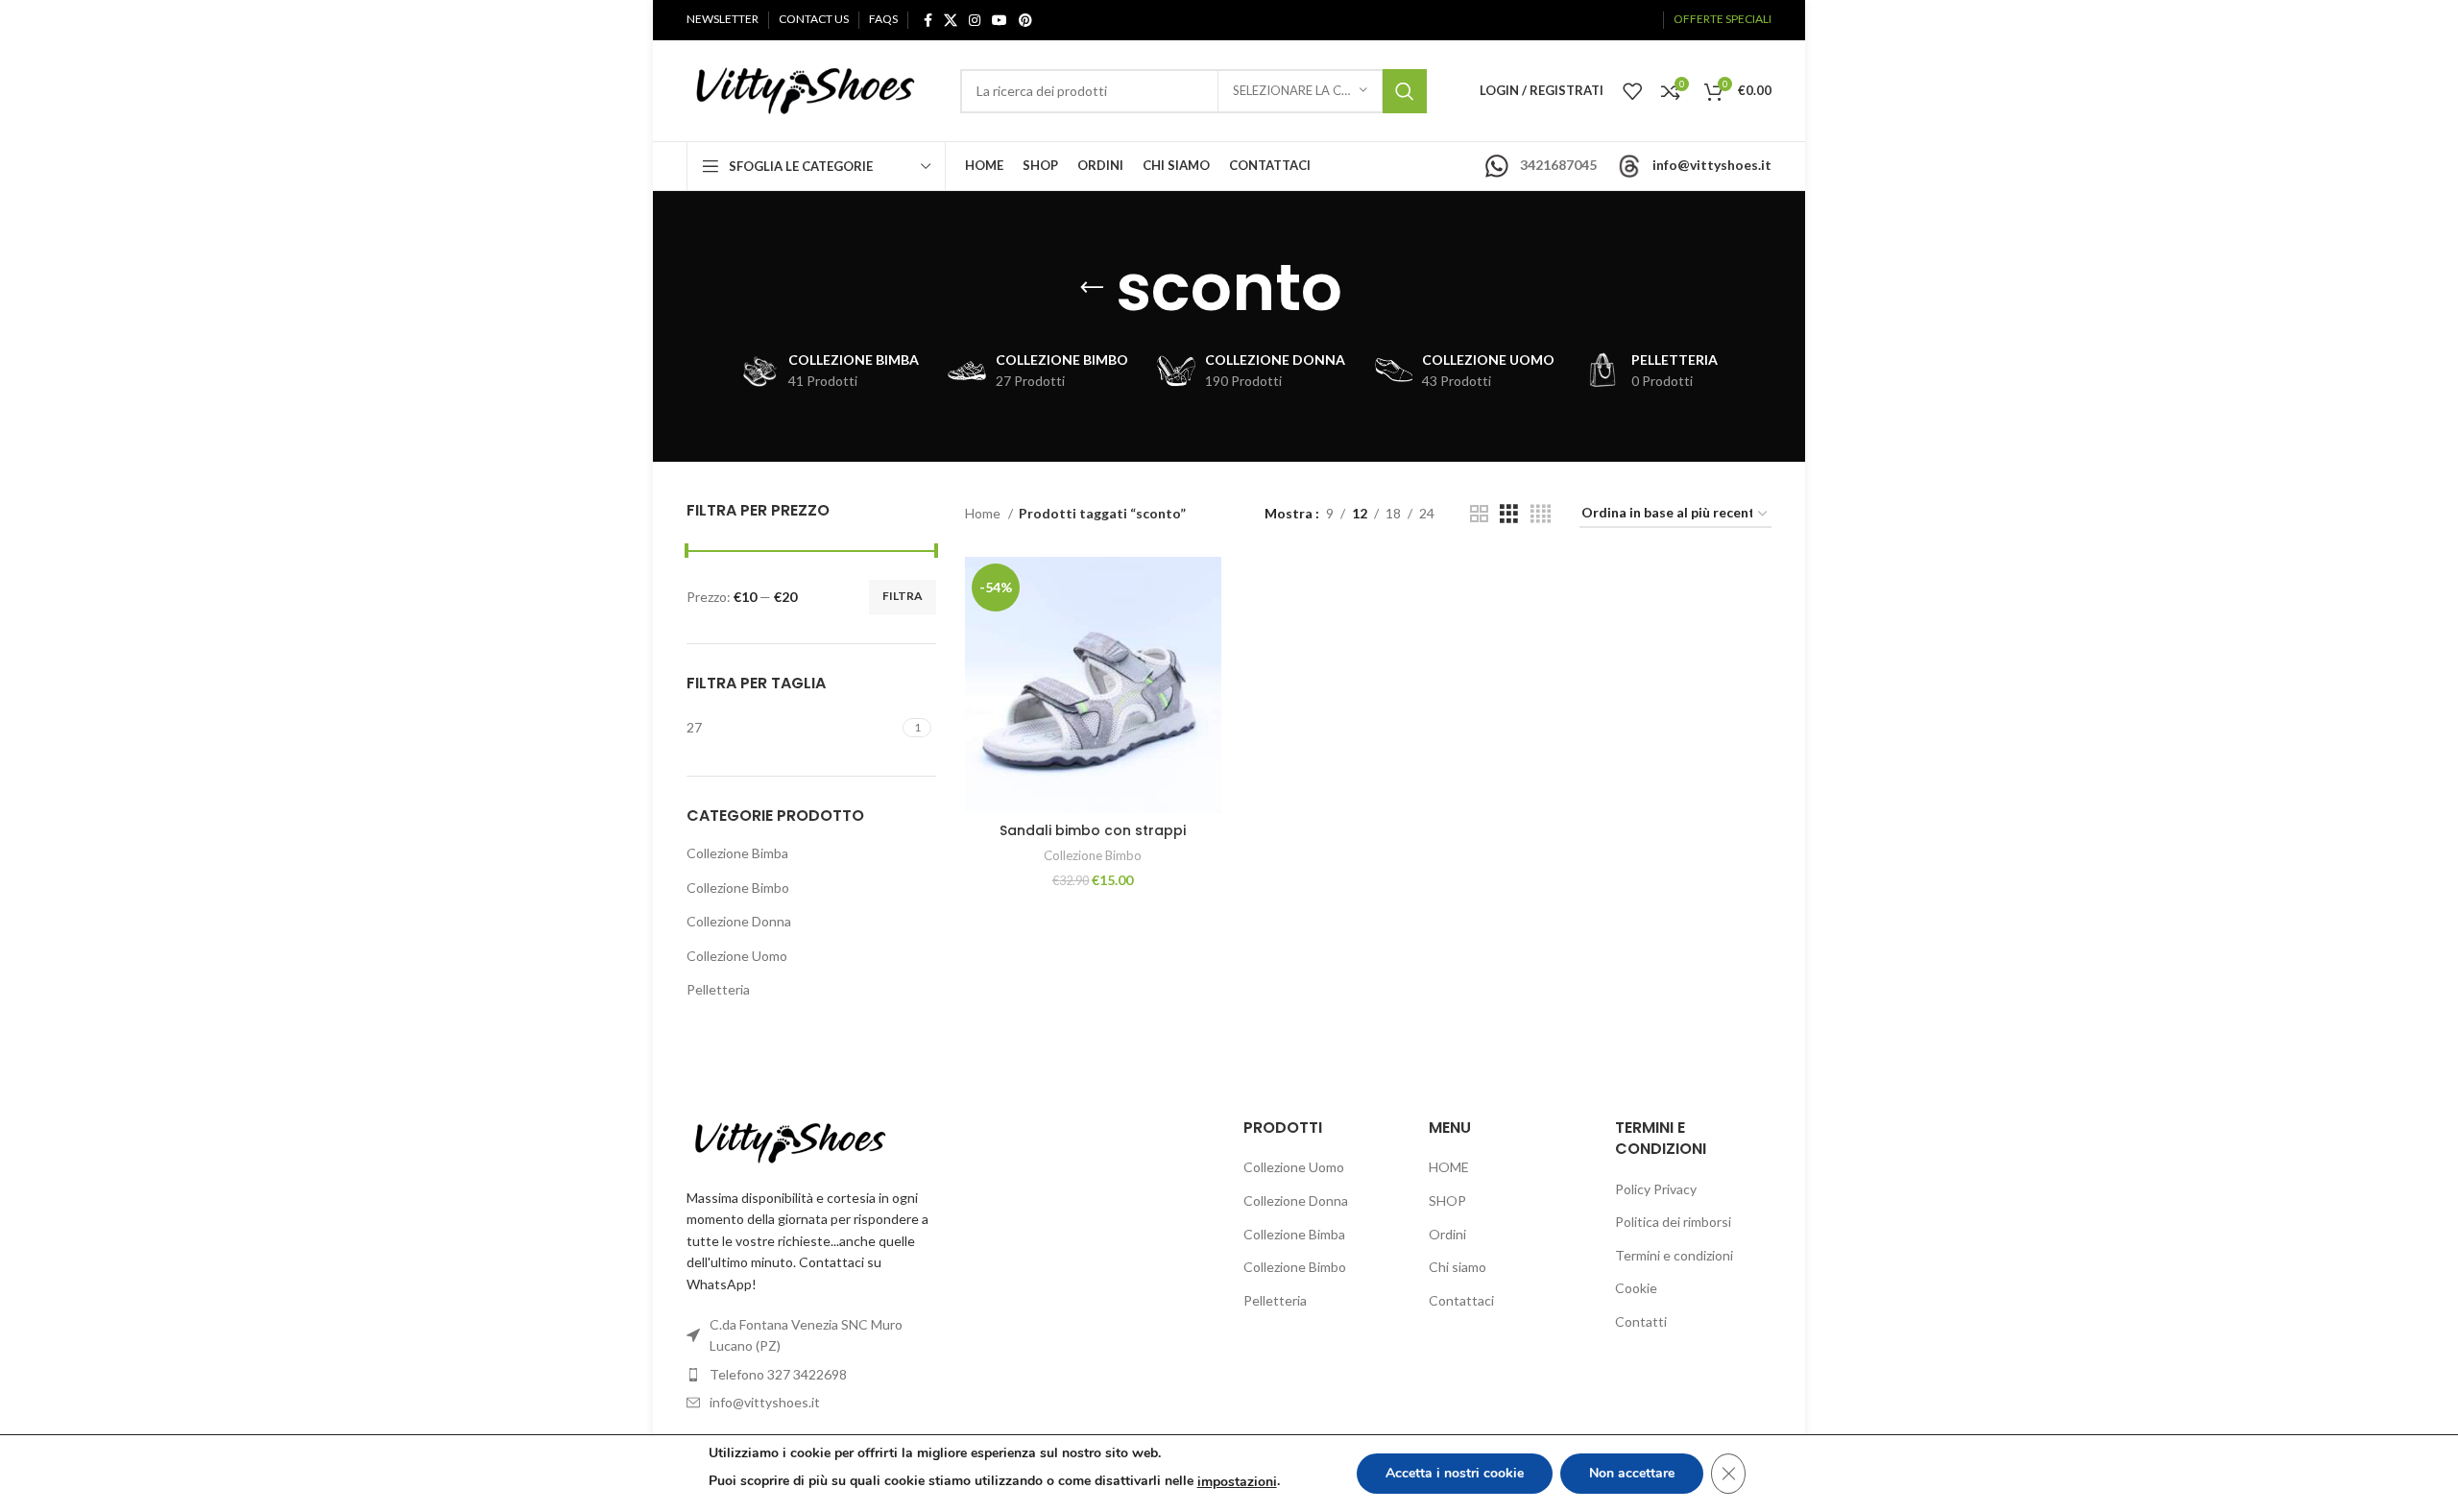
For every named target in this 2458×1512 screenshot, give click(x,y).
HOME (1449, 1167)
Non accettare (1632, 1473)
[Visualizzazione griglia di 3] (1509, 514)
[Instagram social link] (975, 20)
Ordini (1447, 1234)
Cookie (1636, 1288)
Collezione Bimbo (738, 888)
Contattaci (1461, 1300)
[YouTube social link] (1000, 20)
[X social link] (951, 20)
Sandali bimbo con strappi (1093, 830)
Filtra (903, 596)
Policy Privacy (1656, 1189)
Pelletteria (718, 989)
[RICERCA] (1405, 91)
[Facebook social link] (928, 20)
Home (984, 513)
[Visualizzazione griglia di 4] (1541, 514)
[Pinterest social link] (1025, 20)
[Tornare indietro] (1092, 288)
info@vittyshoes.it (1712, 165)
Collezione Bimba (737, 853)
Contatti (1641, 1321)
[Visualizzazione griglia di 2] (1479, 514)
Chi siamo (1458, 1267)
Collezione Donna (739, 921)
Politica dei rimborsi (1673, 1222)
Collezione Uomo (737, 956)
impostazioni (1237, 1482)
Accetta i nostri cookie (1455, 1473)
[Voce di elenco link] (811, 1375)
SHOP (1447, 1200)
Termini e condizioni (1674, 1255)
